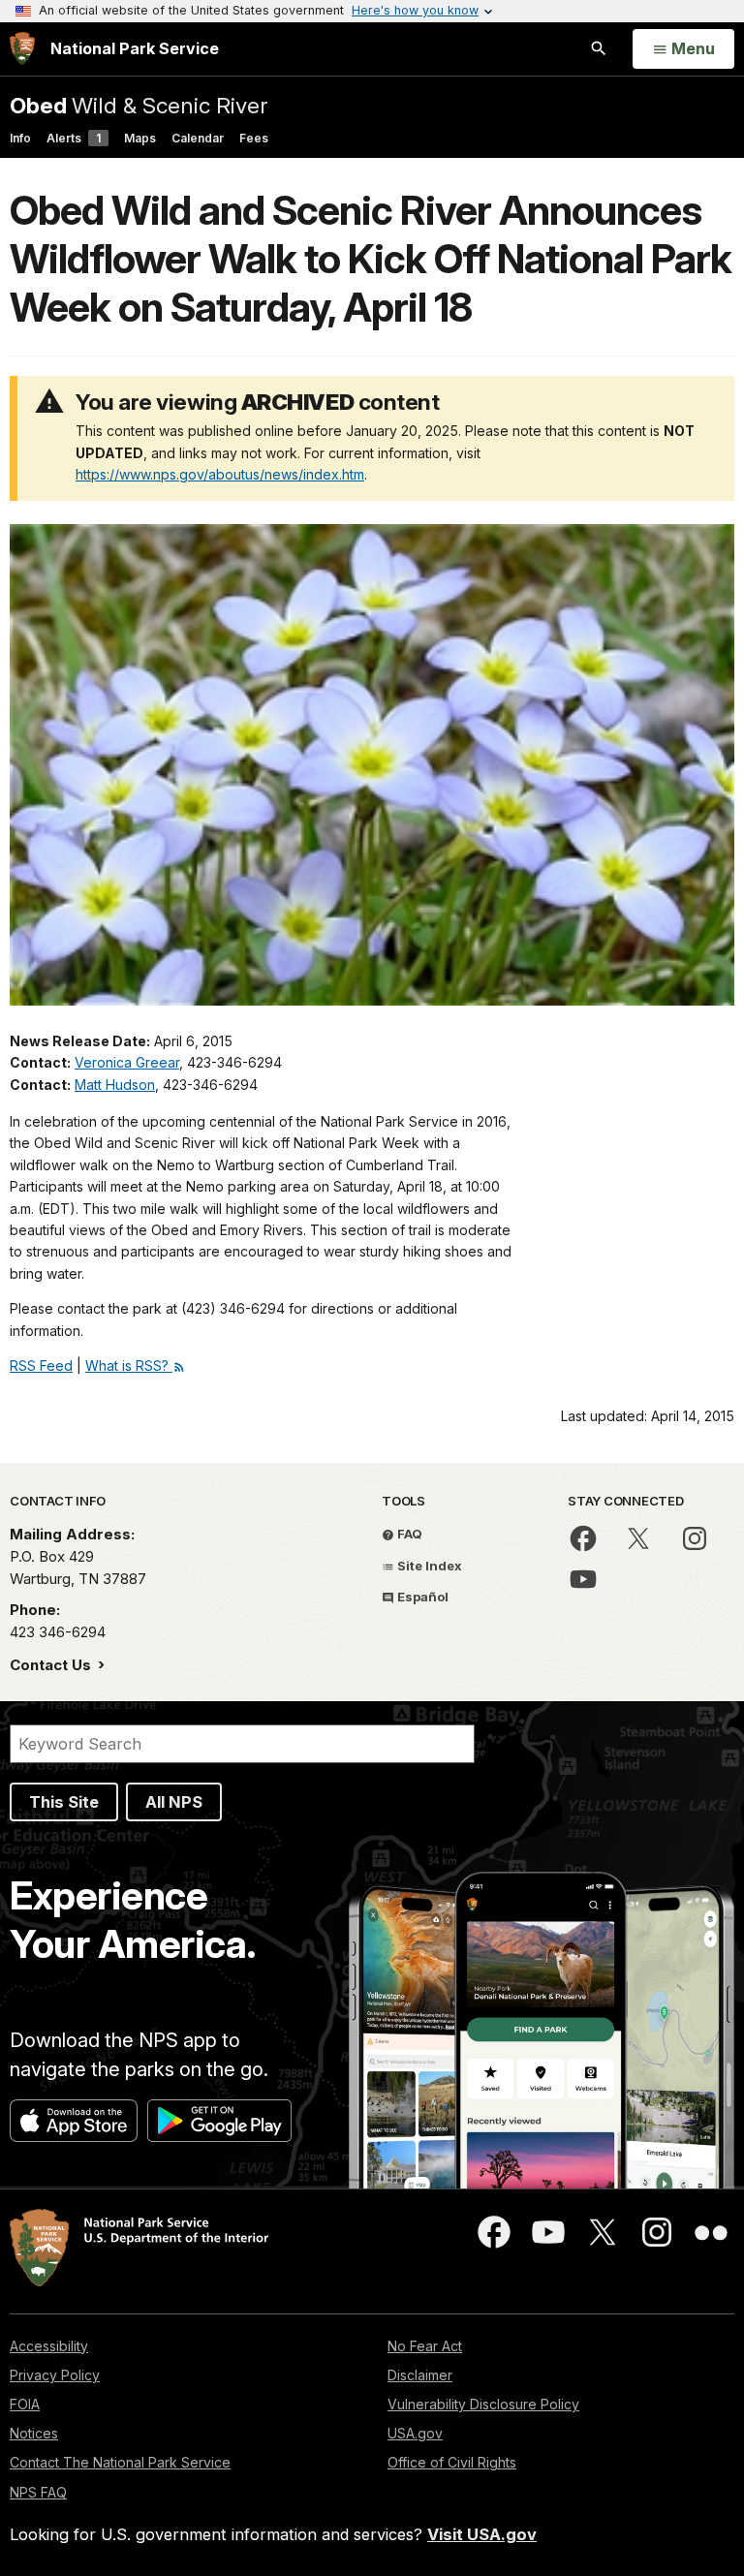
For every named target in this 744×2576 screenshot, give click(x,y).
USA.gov (415, 2433)
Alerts (74, 138)
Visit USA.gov (482, 2534)
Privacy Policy (55, 2375)
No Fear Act (425, 2346)
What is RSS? (129, 1366)
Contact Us (52, 1665)
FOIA (25, 2404)
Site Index (428, 1566)
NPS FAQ (38, 2492)
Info (20, 138)
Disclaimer (420, 2375)
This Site (64, 1802)
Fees (254, 138)
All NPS (174, 1802)
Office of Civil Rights (452, 2462)
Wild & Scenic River (139, 105)
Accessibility (49, 2346)
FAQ (408, 1534)
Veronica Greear (127, 1062)
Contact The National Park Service (120, 2462)
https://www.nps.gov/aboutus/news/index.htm (220, 474)
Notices (34, 2433)
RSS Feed (41, 1366)
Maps (140, 138)
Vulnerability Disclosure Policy (483, 2404)
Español (421, 1597)
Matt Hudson (115, 1085)
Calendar (198, 138)
